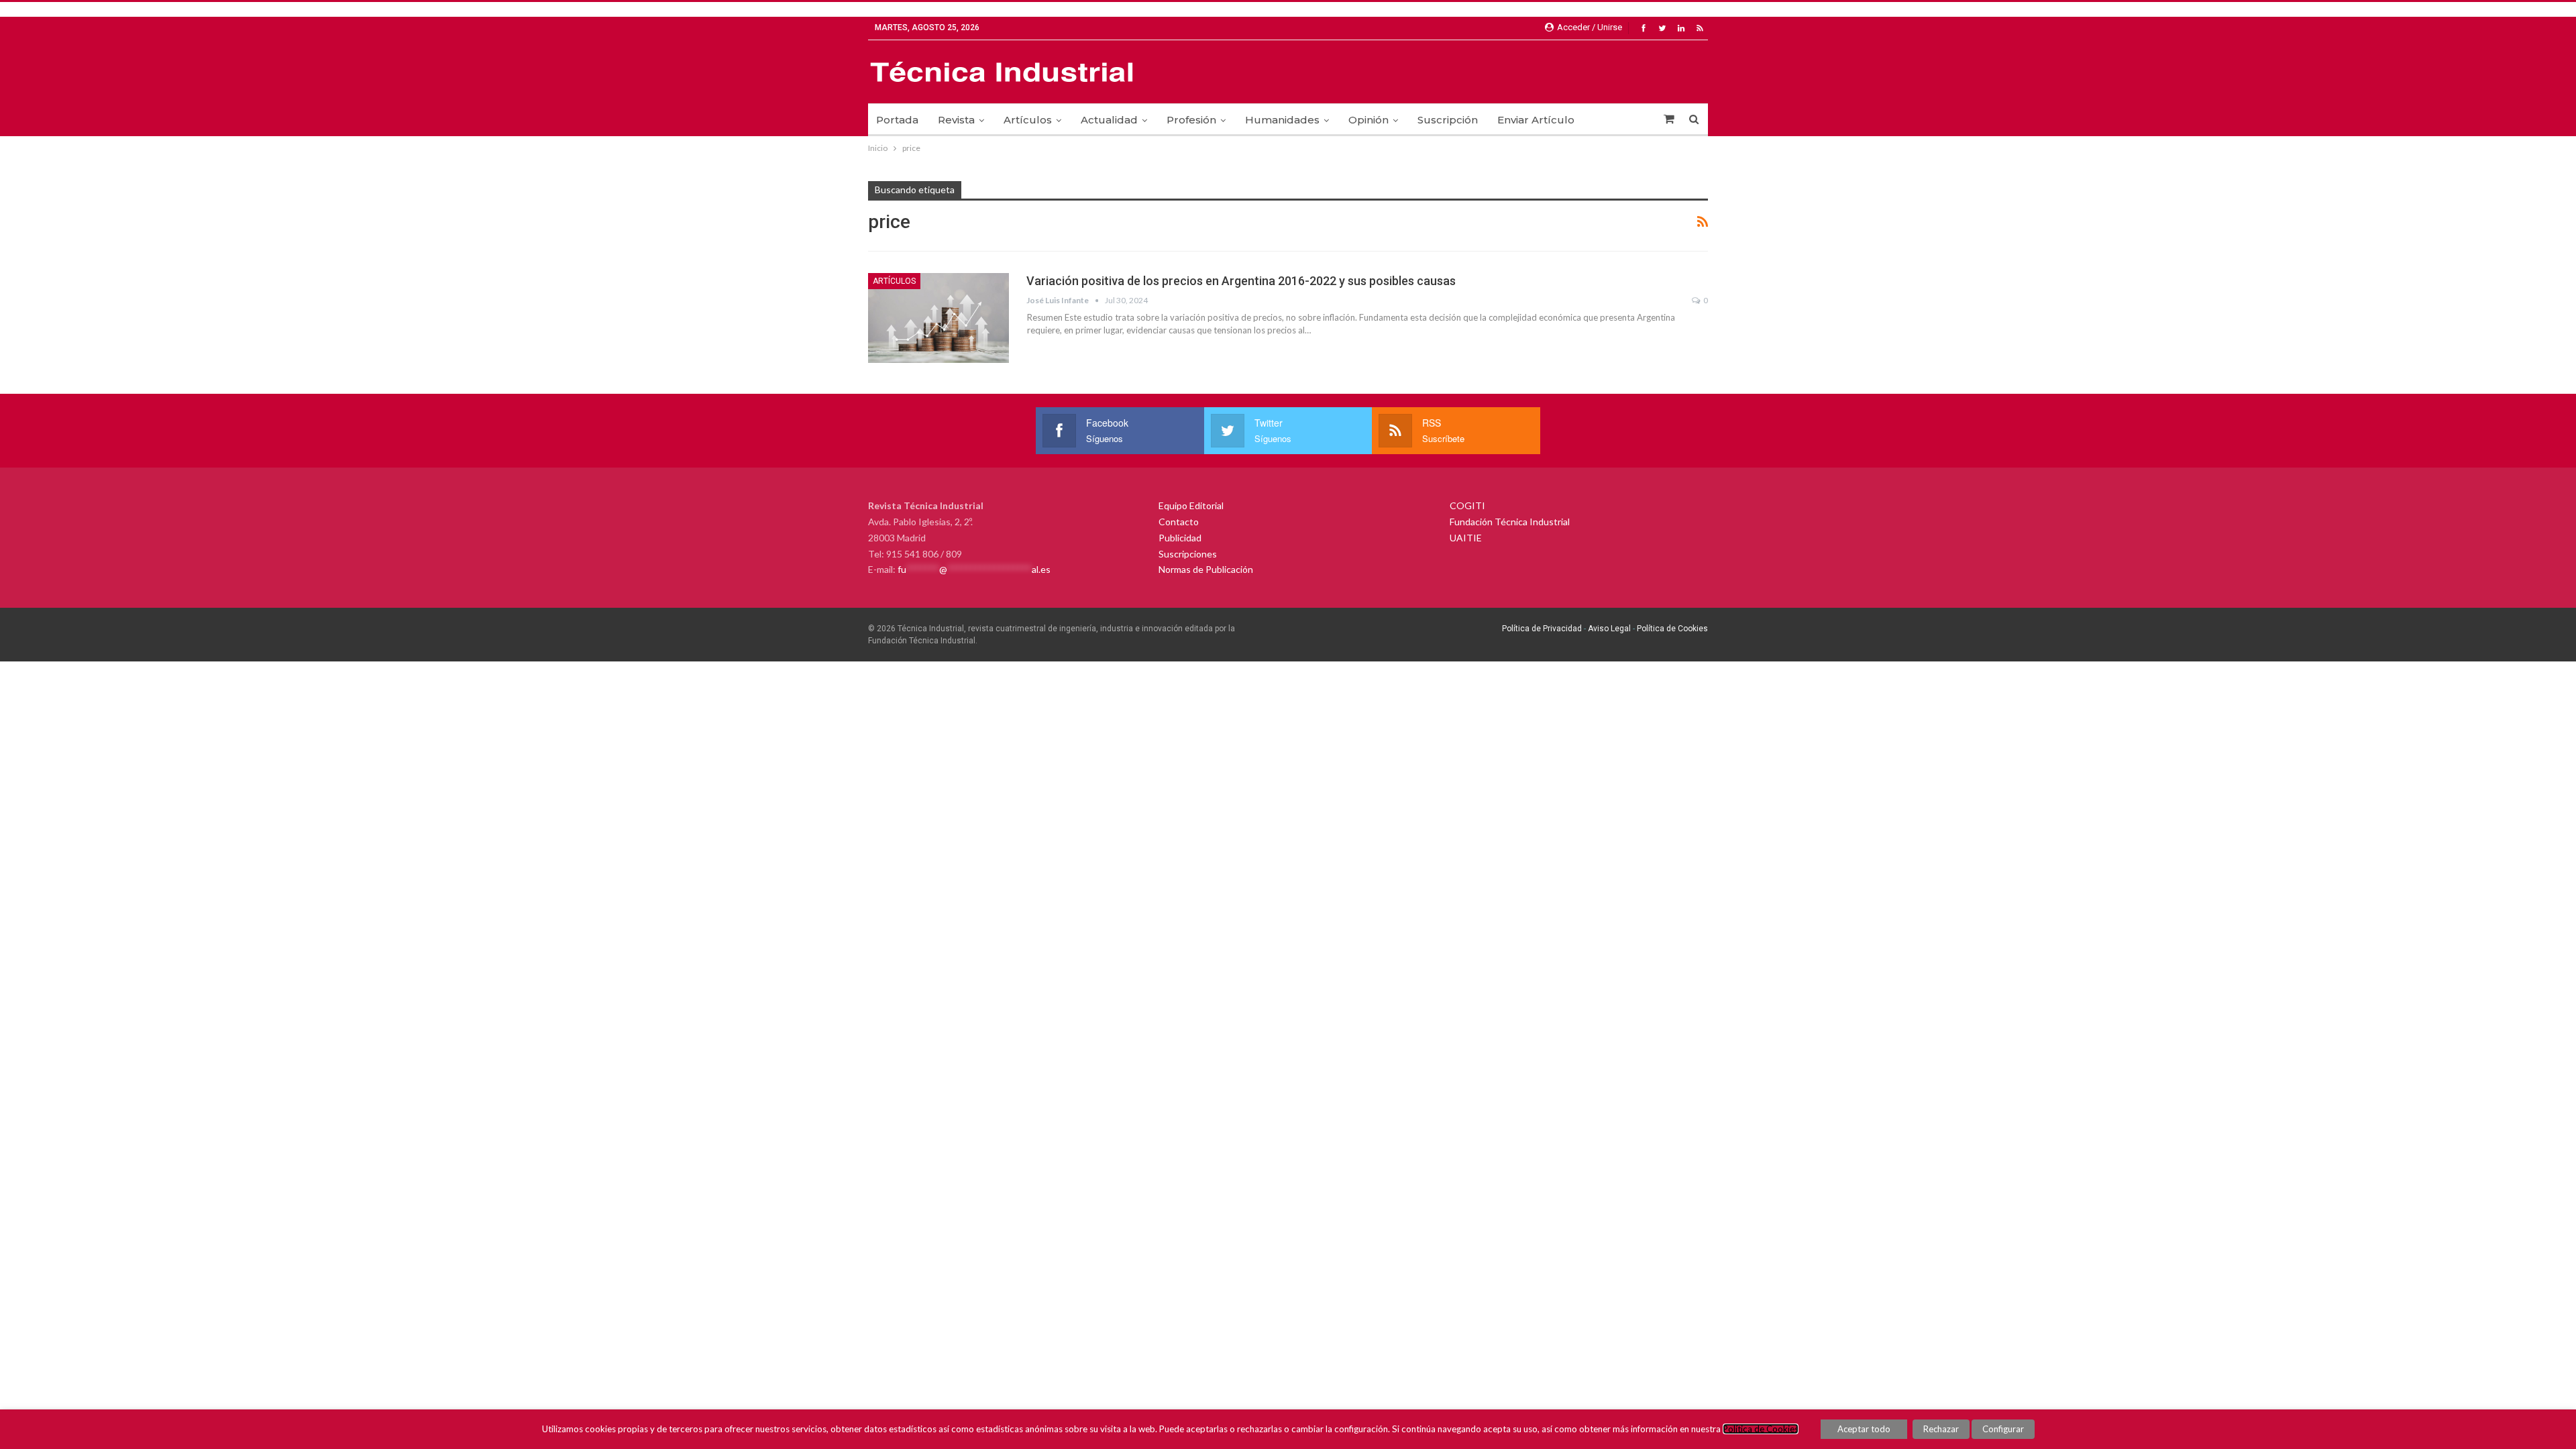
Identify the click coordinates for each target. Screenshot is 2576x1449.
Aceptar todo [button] (1864, 1429)
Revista (956, 120)
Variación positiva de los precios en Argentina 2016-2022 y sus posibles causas (1241, 281)
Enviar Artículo (1536, 120)
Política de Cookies (1672, 629)
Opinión (1368, 120)
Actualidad (1109, 120)
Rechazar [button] (1941, 1429)
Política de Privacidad (1542, 629)
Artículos (1028, 120)
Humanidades (1282, 120)
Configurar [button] (2003, 1429)
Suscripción (1448, 120)
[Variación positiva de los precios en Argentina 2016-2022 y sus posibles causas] (938, 318)
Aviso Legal (1608, 629)
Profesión (1191, 120)
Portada (897, 120)
